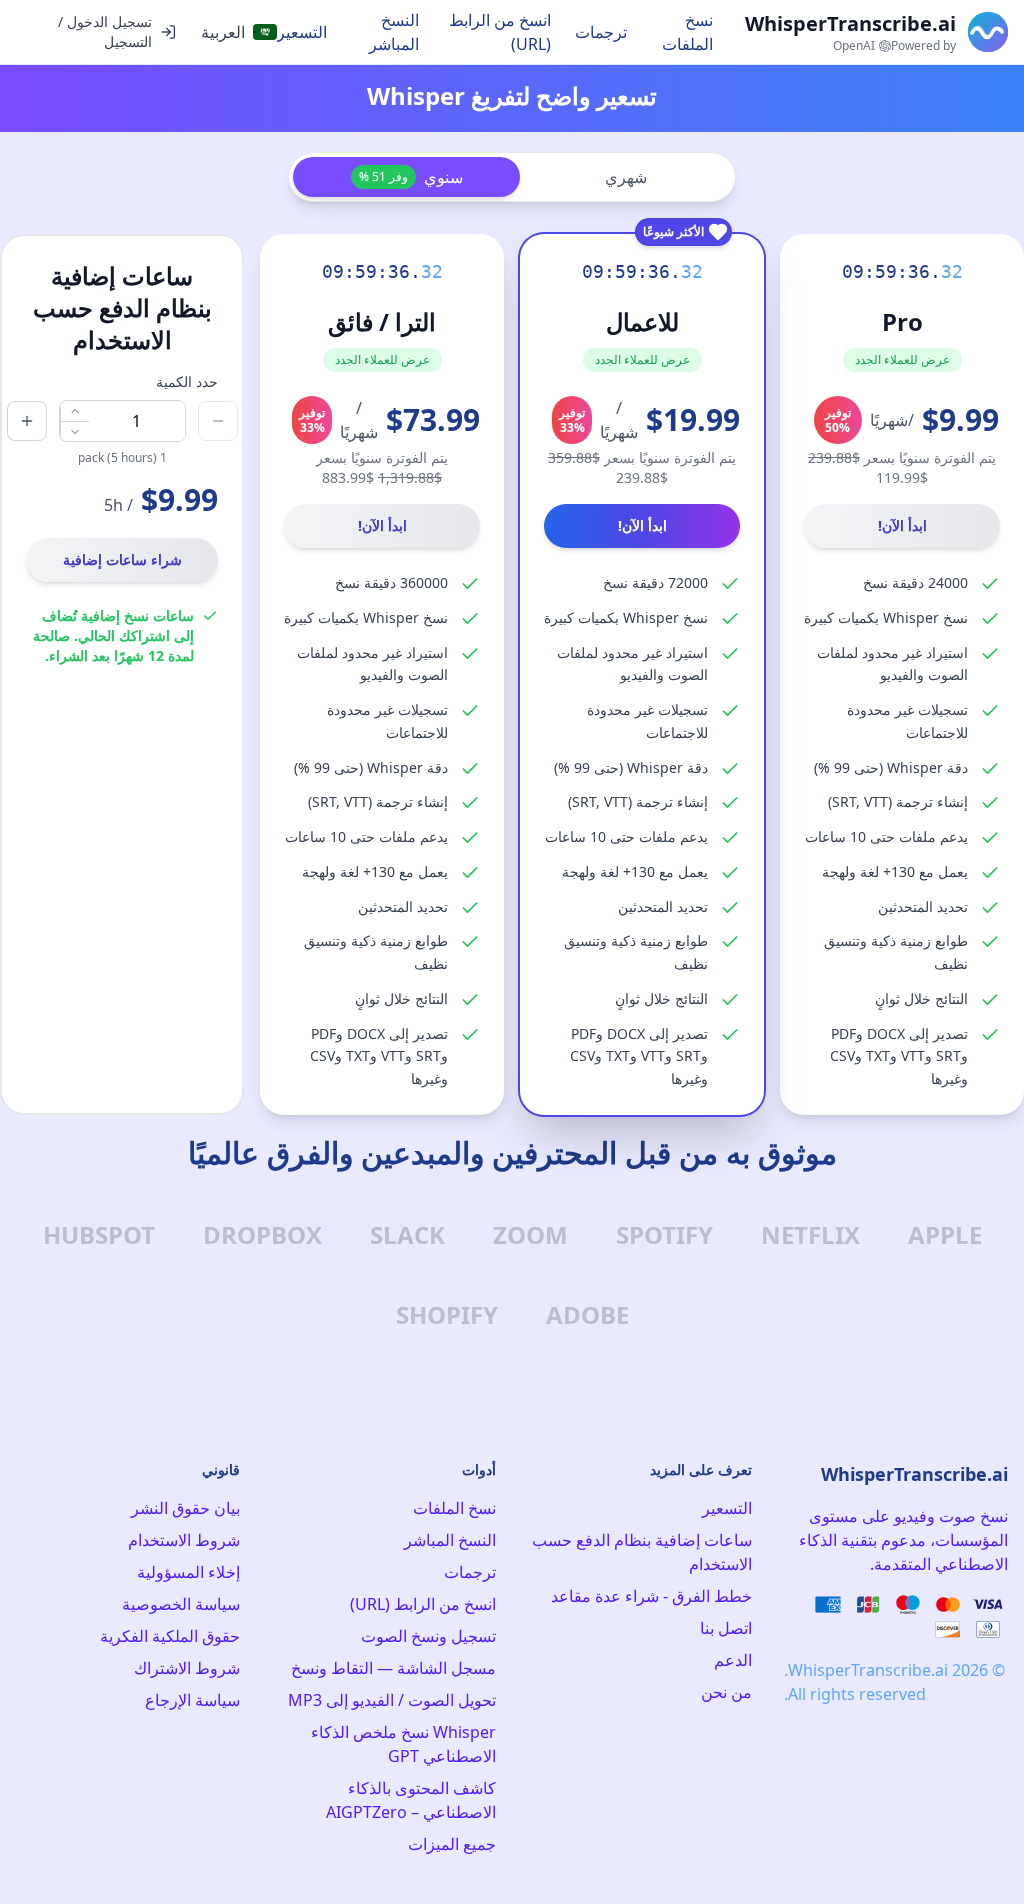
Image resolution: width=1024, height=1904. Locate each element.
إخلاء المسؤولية (188, 1572)
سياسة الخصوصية (181, 1604)
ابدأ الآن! (902, 525)
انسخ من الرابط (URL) (500, 32)
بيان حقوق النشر (185, 1508)
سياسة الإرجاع (192, 1700)
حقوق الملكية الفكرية (170, 1636)
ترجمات (601, 32)
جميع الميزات (452, 1844)
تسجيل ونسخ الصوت (428, 1636)
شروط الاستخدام (184, 1540)
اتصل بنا (726, 1628)
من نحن (726, 1692)
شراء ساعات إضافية (122, 559)
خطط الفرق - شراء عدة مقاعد (651, 1596)
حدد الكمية (187, 381)
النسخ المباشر (394, 32)
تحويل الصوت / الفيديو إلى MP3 (392, 1700)
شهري (626, 177)
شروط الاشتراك (187, 1668)
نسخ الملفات (687, 32)
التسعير (302, 32)
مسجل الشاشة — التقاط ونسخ (393, 1668)
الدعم (733, 1660)
